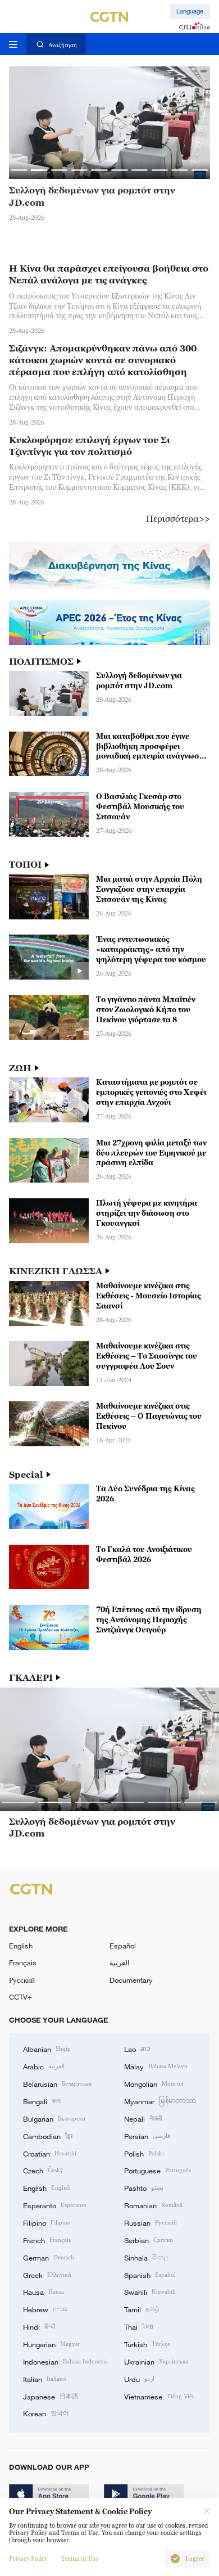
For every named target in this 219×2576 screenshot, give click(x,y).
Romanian (153, 2205)
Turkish (147, 2344)
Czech (43, 2170)
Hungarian (52, 2344)
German (49, 2257)
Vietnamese (159, 2396)
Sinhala (146, 2257)
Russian (150, 2222)
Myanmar (160, 2101)
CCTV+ (20, 1997)
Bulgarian (54, 2118)
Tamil (142, 2309)
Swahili (150, 2291)
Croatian (50, 2153)
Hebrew (45, 2309)
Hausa (44, 2291)
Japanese (51, 2396)
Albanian (47, 2049)
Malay (156, 2066)
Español (123, 1946)
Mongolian (154, 2083)
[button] (19, 170)
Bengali (42, 2101)
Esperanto (55, 2205)
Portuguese (158, 2170)
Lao (137, 2049)
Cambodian (48, 2136)
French (47, 2240)
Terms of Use (80, 2559)
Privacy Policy (28, 2559)
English (21, 1946)
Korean (46, 2413)
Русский (22, 1980)
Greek (47, 2275)
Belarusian (57, 2083)
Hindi (39, 2326)
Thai (139, 2326)
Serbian (149, 2240)
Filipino (47, 2222)
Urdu (139, 2379)
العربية (120, 1963)
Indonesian (65, 2361)
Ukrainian (156, 2361)
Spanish (150, 2275)
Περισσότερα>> (178, 518)
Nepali (143, 2118)
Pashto (144, 2187)
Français (23, 1963)
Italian (45, 2379)
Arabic (44, 2066)
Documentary (131, 1980)
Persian (147, 2136)
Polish (144, 2153)
